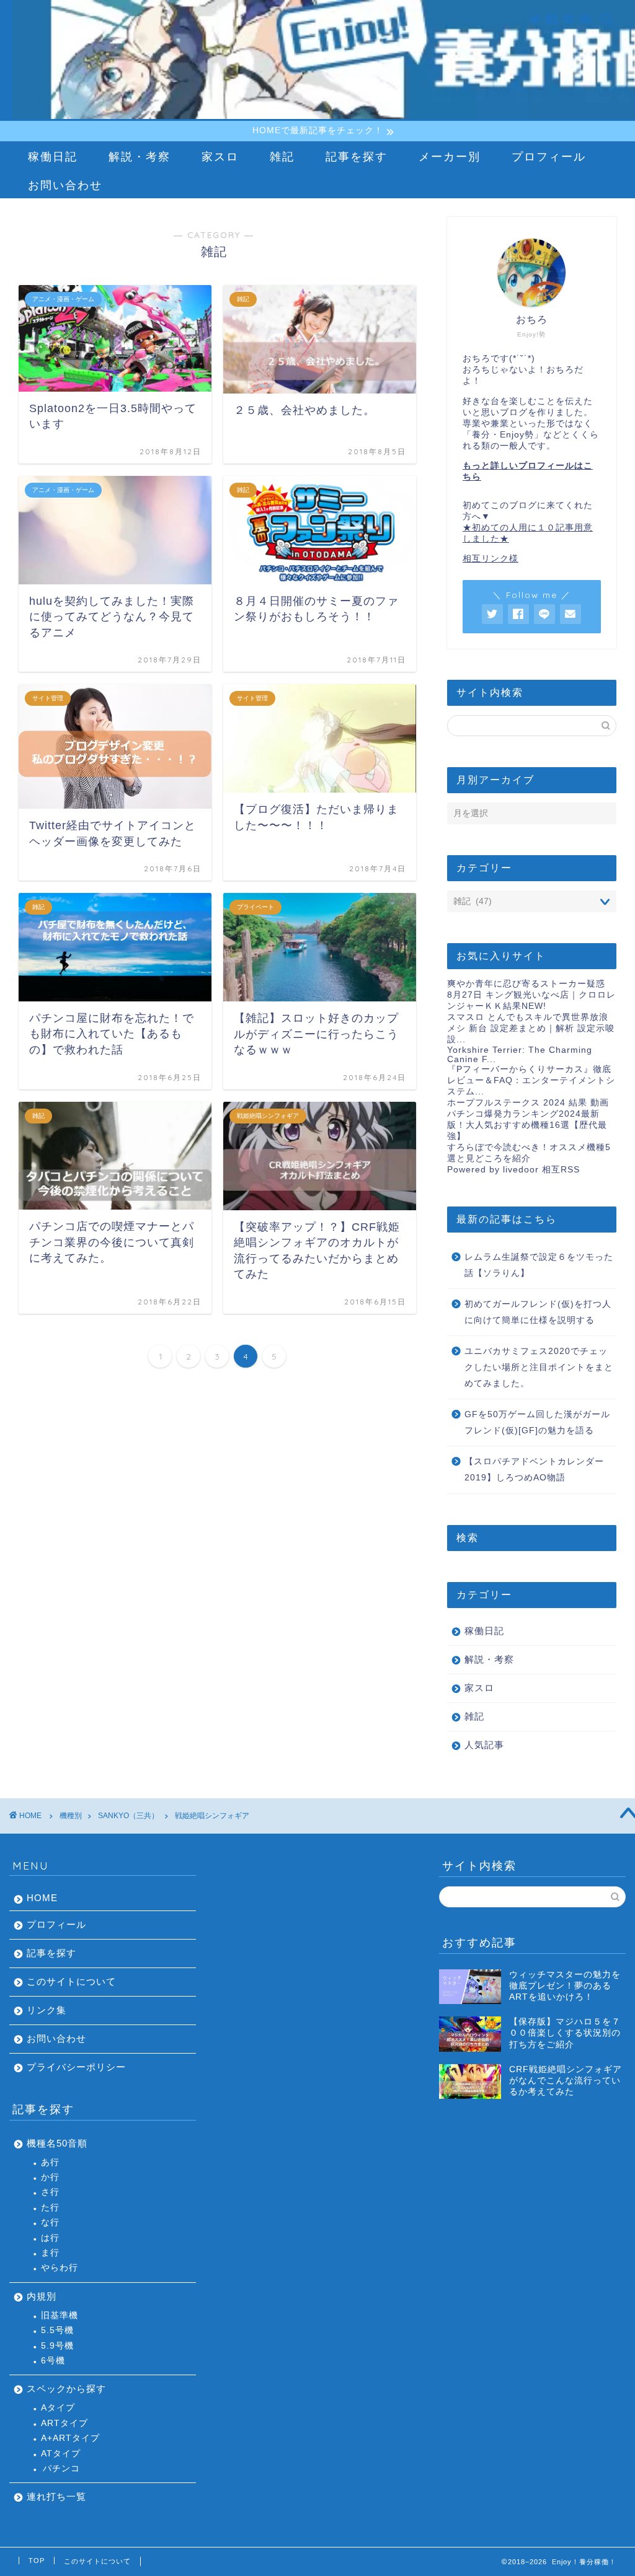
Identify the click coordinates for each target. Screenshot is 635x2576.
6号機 (53, 2361)
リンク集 (47, 2010)
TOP (37, 2561)
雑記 (282, 156)
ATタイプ (61, 2454)
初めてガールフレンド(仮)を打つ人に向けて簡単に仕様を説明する (538, 1312)
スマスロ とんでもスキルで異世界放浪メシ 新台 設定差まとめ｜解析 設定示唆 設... (531, 1028)
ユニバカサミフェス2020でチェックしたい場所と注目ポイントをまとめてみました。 (539, 1367)
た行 (50, 2208)
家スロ (220, 156)
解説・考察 (140, 156)
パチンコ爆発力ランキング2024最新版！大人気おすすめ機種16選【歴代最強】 (527, 1125)
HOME (42, 1898)
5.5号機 (57, 2330)
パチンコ (61, 2468)
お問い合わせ (65, 185)
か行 (50, 2177)
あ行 (50, 2162)
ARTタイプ (64, 2423)
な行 (50, 2222)
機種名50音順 (57, 2143)
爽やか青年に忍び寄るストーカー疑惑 (526, 984)
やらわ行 (60, 2268)
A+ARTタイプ (70, 2438)
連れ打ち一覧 (56, 2496)
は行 (50, 2238)
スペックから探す (66, 2389)
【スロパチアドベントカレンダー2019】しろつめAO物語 (534, 1470)
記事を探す (357, 156)
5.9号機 (57, 2346)
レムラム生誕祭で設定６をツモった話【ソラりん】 (539, 1265)
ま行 (50, 2253)
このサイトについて (71, 1981)
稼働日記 (53, 156)
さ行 (50, 2192)
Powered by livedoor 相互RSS (513, 1170)
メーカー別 (450, 156)
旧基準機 (60, 2315)
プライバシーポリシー (76, 2067)
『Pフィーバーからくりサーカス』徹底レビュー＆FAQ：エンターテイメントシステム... (531, 1080)
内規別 (42, 2296)
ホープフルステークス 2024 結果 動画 (528, 1103)
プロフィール (549, 156)
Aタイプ (58, 2408)
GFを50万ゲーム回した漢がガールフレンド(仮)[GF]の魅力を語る (537, 1422)
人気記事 (484, 1745)
